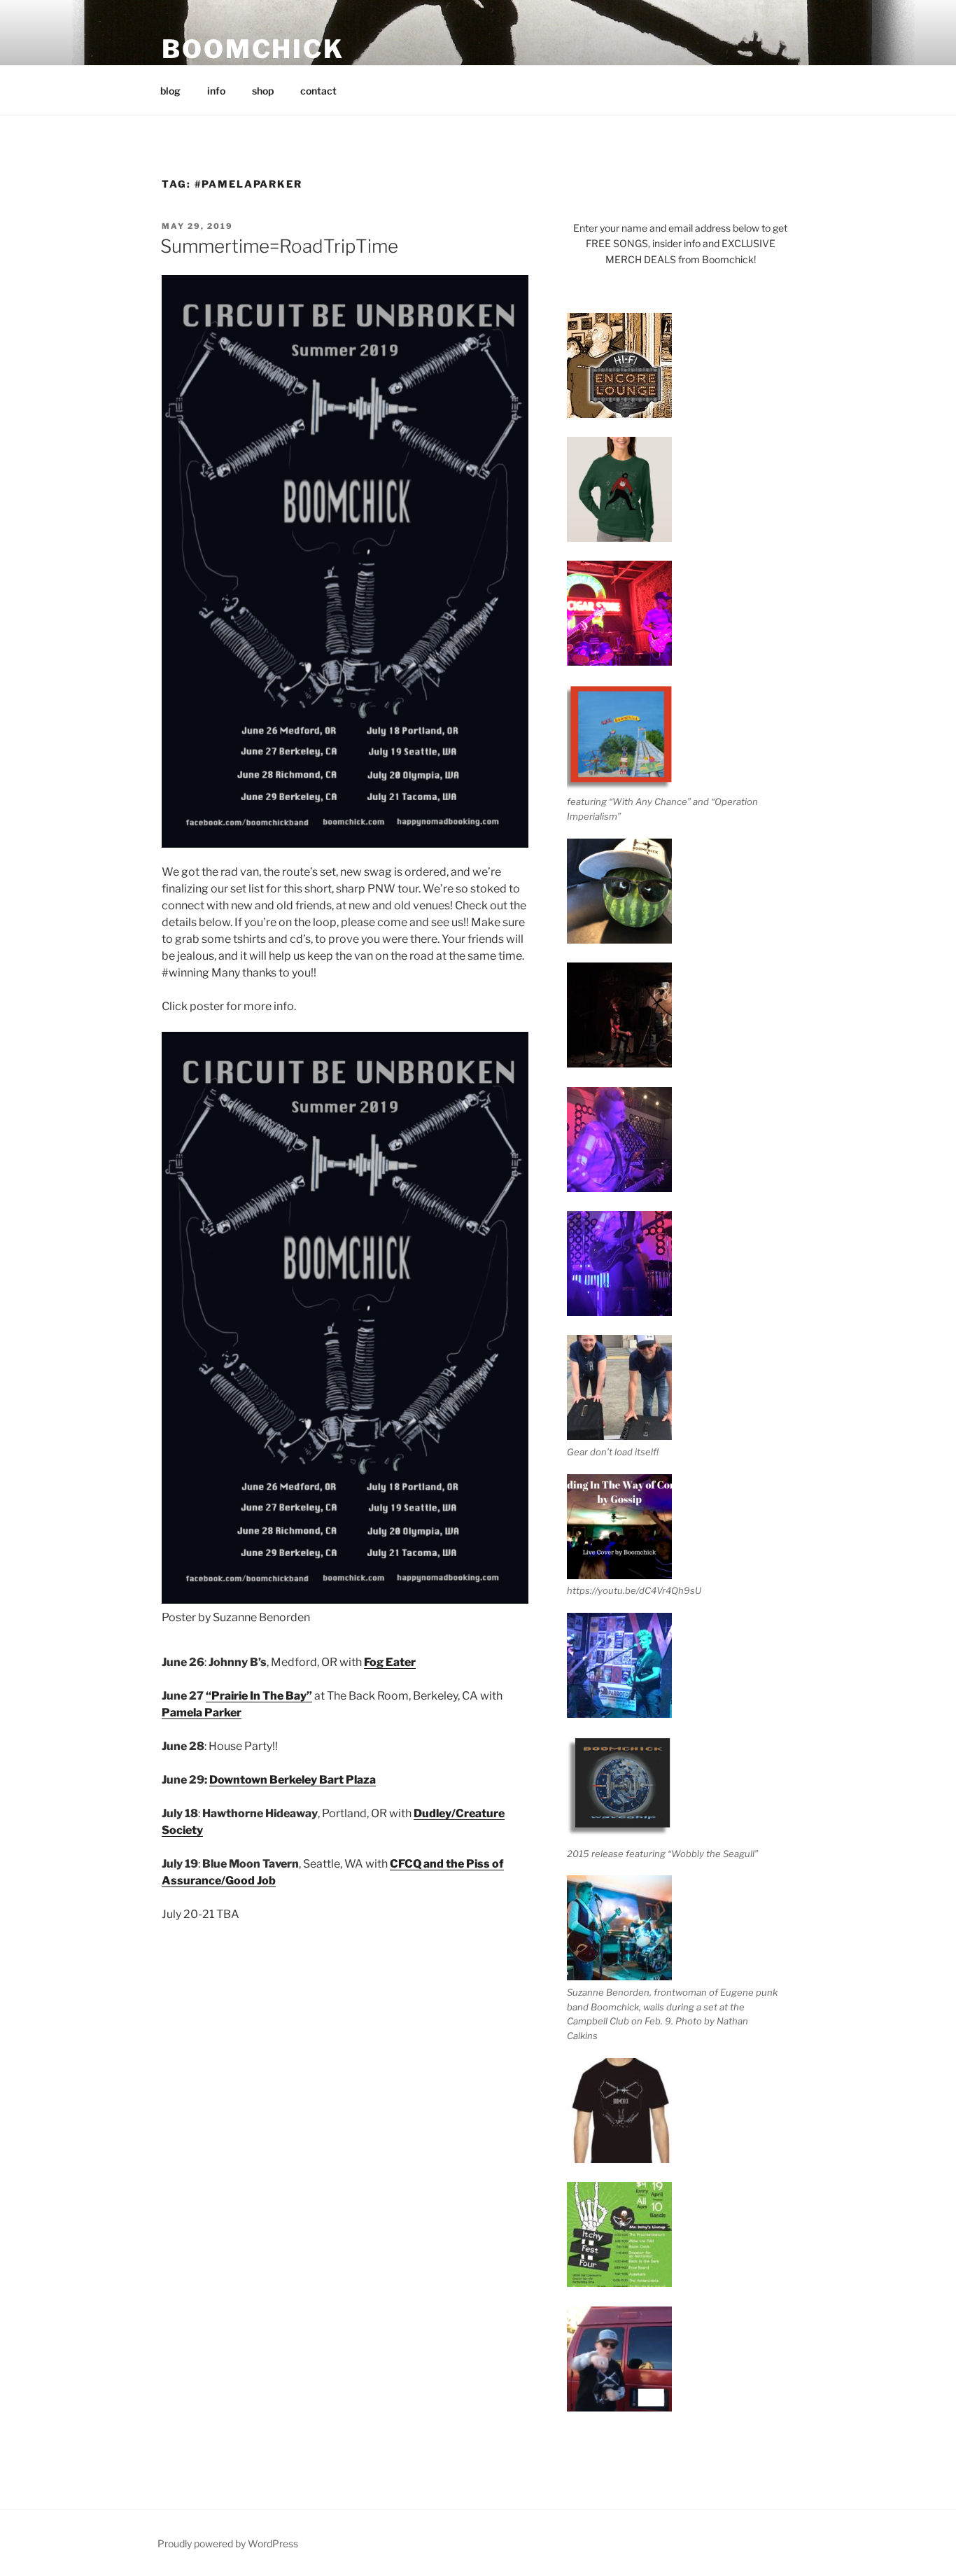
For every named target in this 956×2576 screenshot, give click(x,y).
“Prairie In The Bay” (259, 1696)
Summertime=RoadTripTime (279, 246)
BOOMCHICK (253, 49)
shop (263, 91)
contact (318, 91)
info (216, 91)
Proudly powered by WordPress (228, 2543)
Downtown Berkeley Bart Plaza (293, 1780)
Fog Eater (390, 1662)
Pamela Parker (202, 1713)
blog (170, 91)
